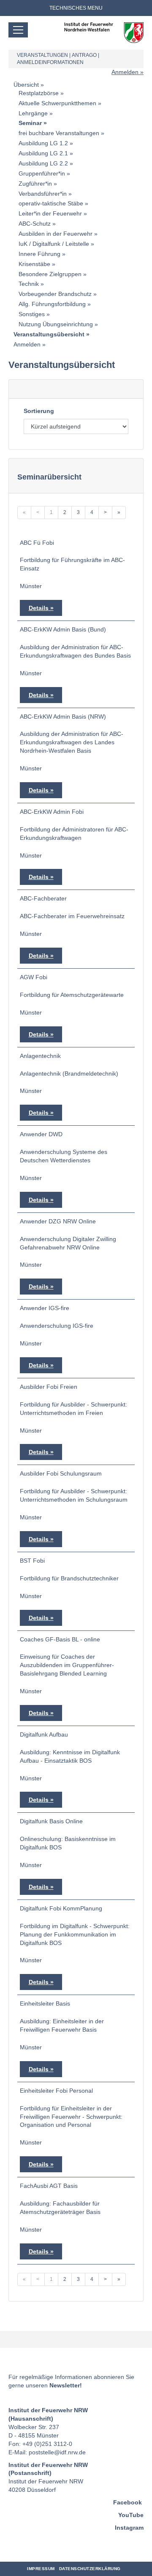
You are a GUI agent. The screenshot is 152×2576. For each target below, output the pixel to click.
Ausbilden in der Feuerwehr (56, 234)
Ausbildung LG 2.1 (43, 153)
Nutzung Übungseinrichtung (56, 324)
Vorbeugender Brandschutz (55, 294)
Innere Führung (39, 254)
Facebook (128, 2502)
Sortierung (39, 411)
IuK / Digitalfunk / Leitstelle (54, 244)
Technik (29, 284)
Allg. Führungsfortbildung (52, 304)
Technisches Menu (76, 8)
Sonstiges (32, 314)
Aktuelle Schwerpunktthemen (57, 103)
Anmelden (125, 72)
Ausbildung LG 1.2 (43, 143)
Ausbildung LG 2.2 (43, 163)
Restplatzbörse (39, 93)
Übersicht (26, 85)
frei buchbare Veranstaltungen (59, 133)
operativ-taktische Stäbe (51, 203)
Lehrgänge (33, 113)
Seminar (30, 123)
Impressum (41, 2569)
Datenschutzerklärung (90, 2569)
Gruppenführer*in (42, 173)
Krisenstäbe (34, 264)
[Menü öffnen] (18, 30)
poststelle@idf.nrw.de (57, 2452)
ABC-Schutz (35, 224)
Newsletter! (66, 2385)
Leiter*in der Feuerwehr (50, 213)
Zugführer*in (35, 184)
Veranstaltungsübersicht (49, 334)
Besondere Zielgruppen (50, 274)
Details (39, 608)
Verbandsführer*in (43, 194)
